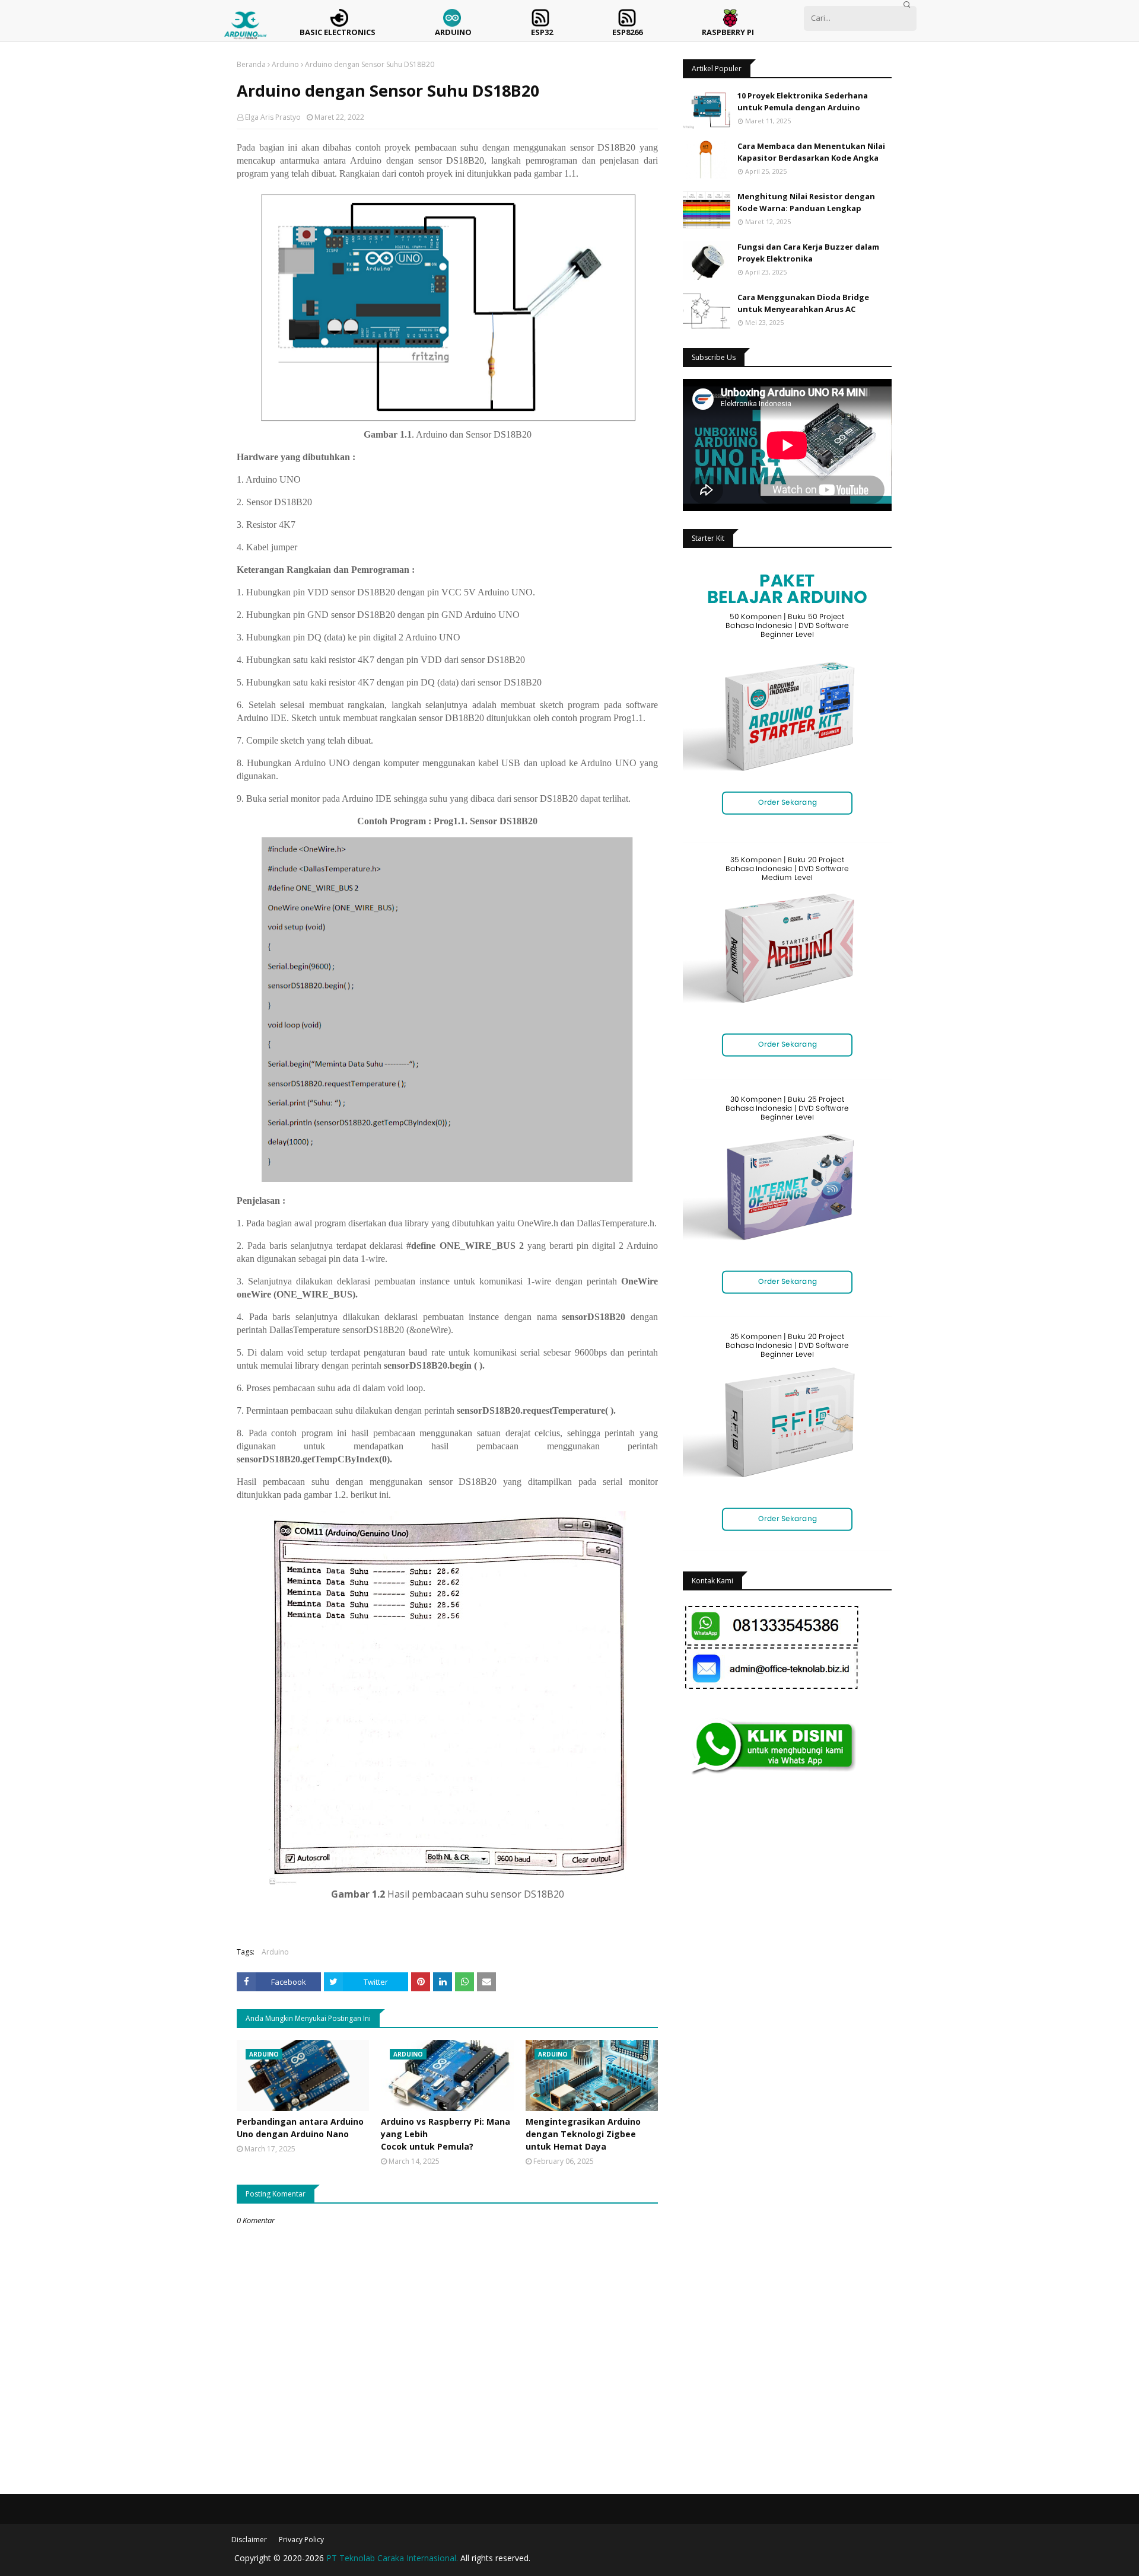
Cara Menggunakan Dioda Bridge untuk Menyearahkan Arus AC (803, 303)
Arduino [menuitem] (453, 32)
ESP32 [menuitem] (542, 32)
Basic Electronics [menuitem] (338, 32)
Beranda (251, 64)
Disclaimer (249, 2540)
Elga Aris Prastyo (273, 117)
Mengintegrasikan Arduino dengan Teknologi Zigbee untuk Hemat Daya (583, 2134)
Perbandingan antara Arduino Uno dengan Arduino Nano (300, 2128)
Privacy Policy (301, 2540)
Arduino (285, 64)
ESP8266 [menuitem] (627, 32)
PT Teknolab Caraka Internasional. (392, 2558)
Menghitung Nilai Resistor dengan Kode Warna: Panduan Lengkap (806, 202)
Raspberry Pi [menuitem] (728, 32)
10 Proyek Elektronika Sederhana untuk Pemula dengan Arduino (803, 101)
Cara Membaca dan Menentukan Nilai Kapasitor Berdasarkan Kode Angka (811, 152)
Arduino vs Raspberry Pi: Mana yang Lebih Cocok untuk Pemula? (446, 2134)
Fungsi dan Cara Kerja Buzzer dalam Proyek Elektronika (808, 253)
